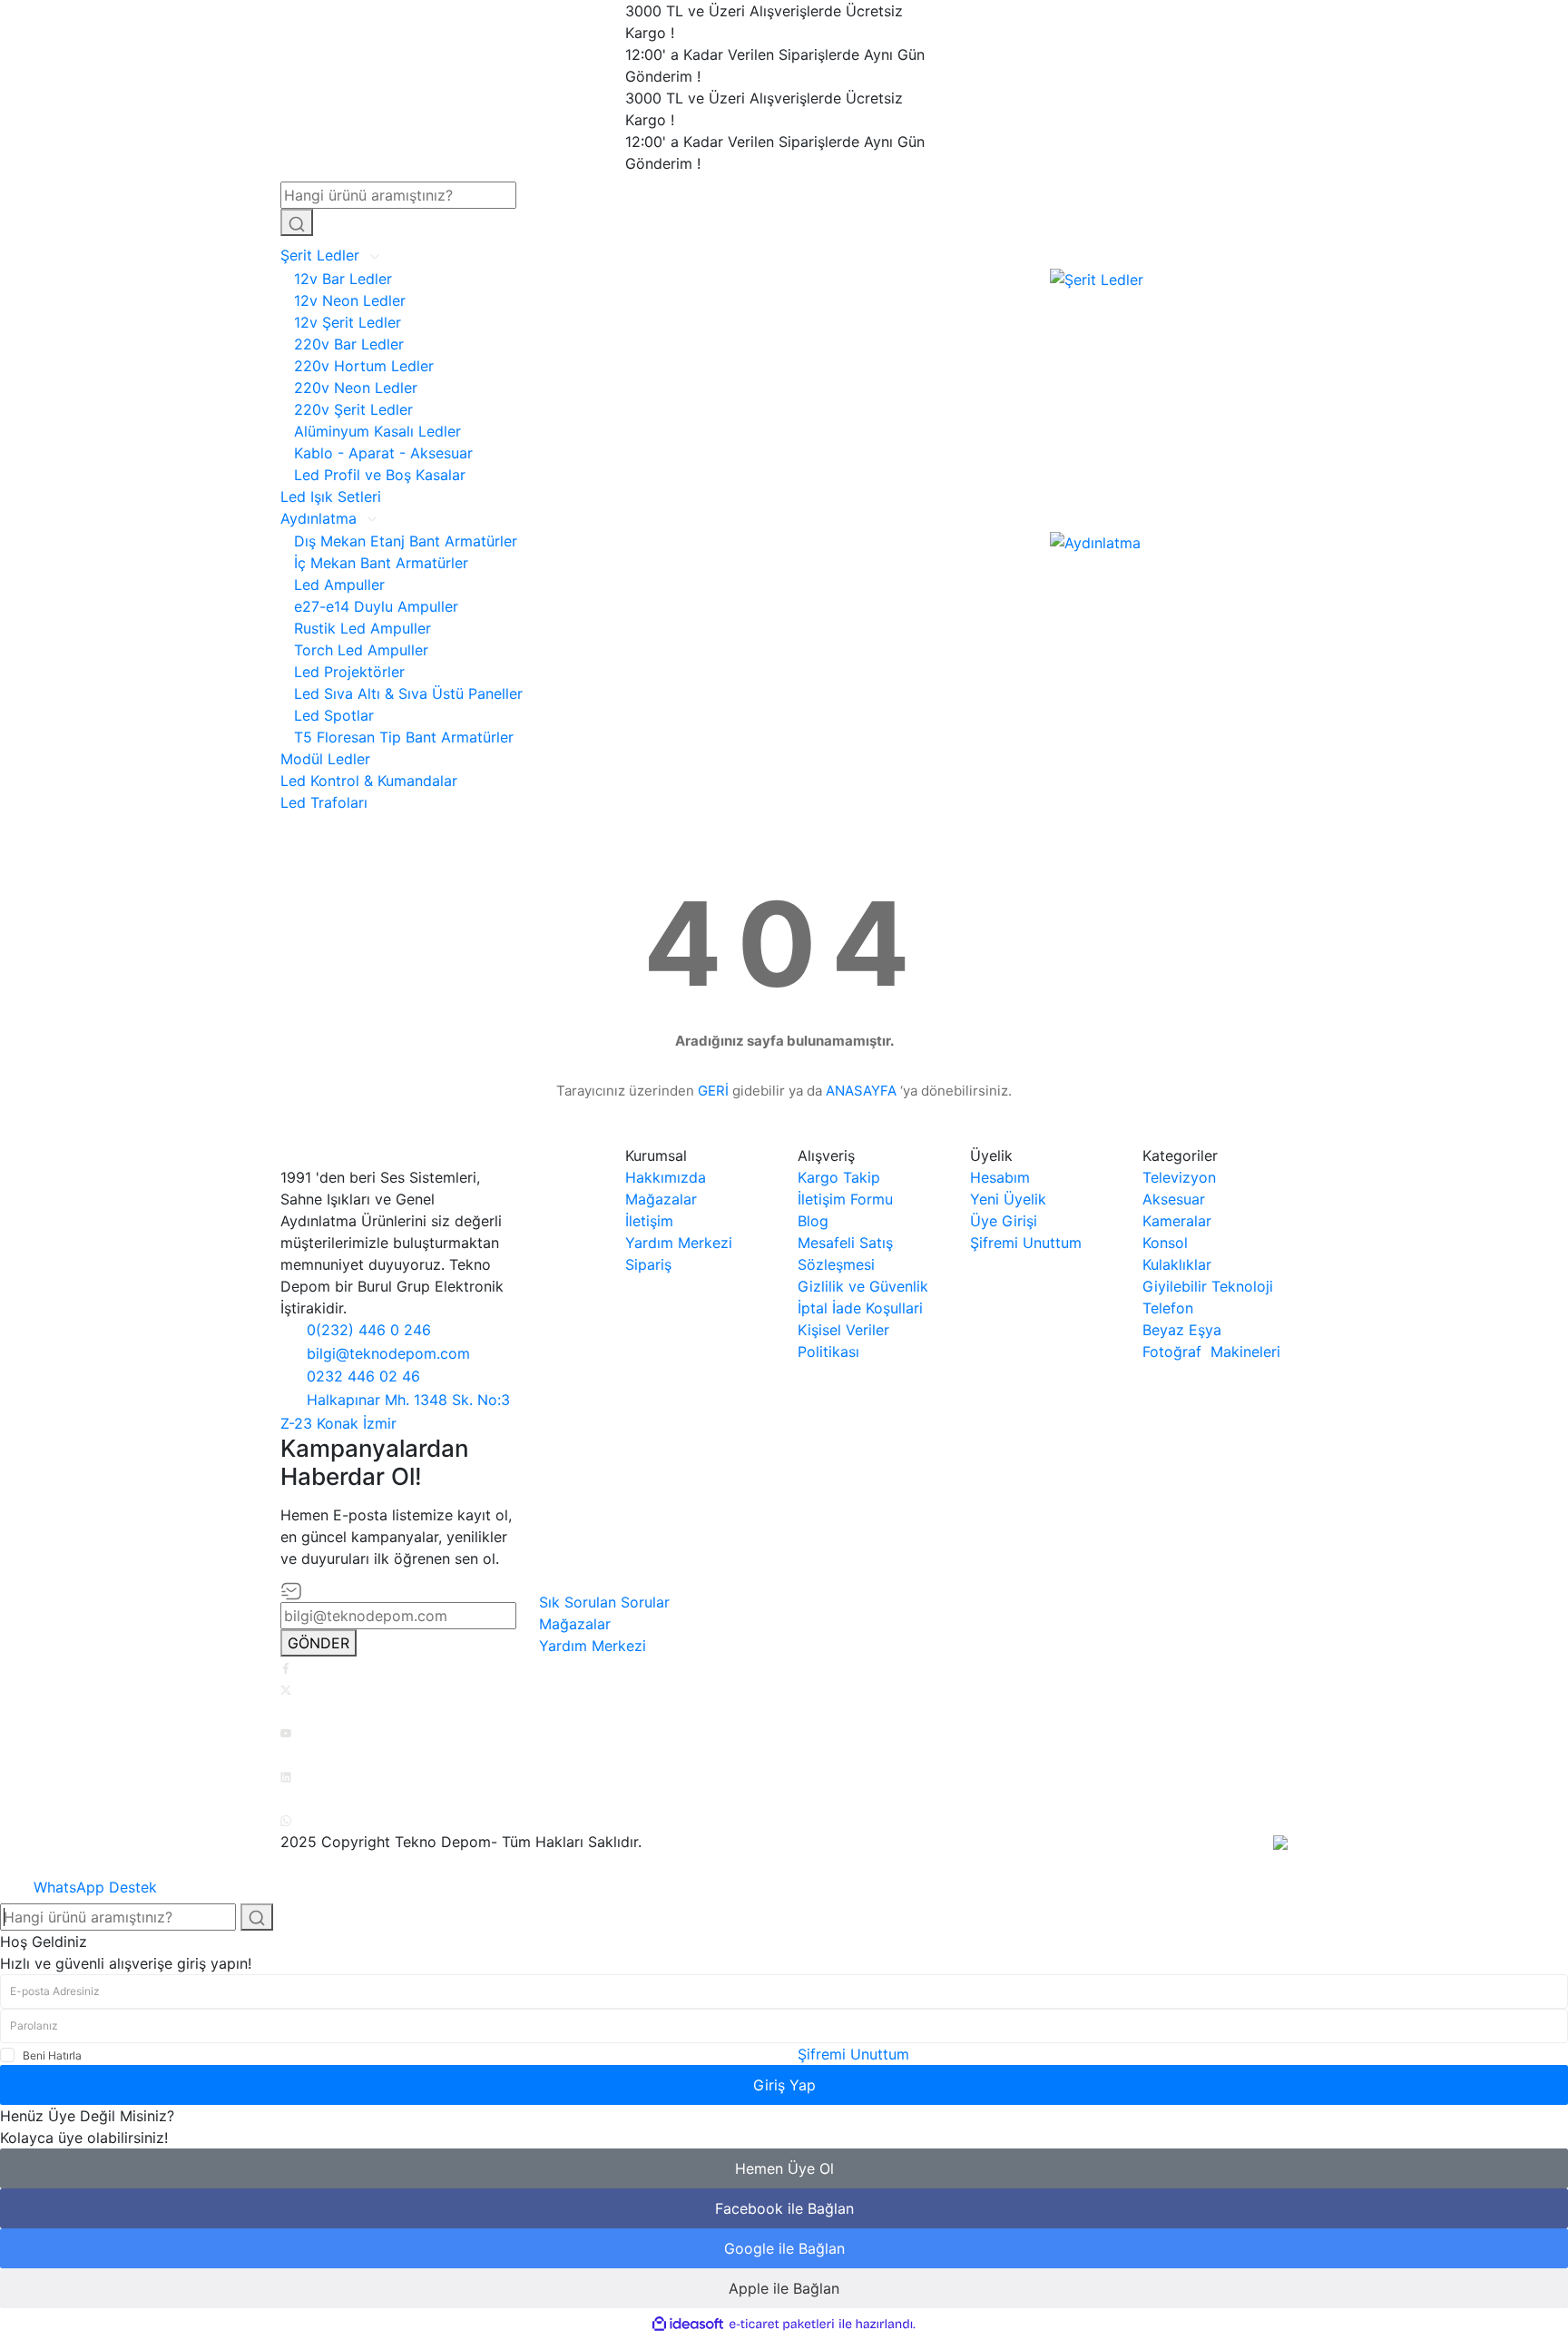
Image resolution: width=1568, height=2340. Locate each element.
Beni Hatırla (52, 2055)
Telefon (1168, 1308)
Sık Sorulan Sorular (604, 1602)
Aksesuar (1174, 1199)
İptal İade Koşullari (860, 1308)
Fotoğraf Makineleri (1211, 1352)
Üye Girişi (1004, 1221)
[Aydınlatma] (1095, 541)
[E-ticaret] (782, 2325)
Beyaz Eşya (1182, 1330)
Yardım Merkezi (679, 1243)
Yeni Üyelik (1008, 1199)
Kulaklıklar (1177, 1264)
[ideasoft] (688, 2325)
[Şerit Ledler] (1097, 279)
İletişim (649, 1221)
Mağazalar (661, 1199)
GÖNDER (318, 1643)
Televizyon (1179, 1177)
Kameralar (1177, 1221)
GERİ (713, 1091)
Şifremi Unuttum (1026, 1243)
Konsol (1165, 1243)
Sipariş (648, 1264)
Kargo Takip (839, 1177)
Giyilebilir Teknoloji (1208, 1286)
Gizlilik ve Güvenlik (863, 1286)
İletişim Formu (845, 1199)
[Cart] (1067, 231)
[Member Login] (1067, 209)
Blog (813, 1221)
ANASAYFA (861, 1091)
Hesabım (1000, 1177)
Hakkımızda (666, 1177)
